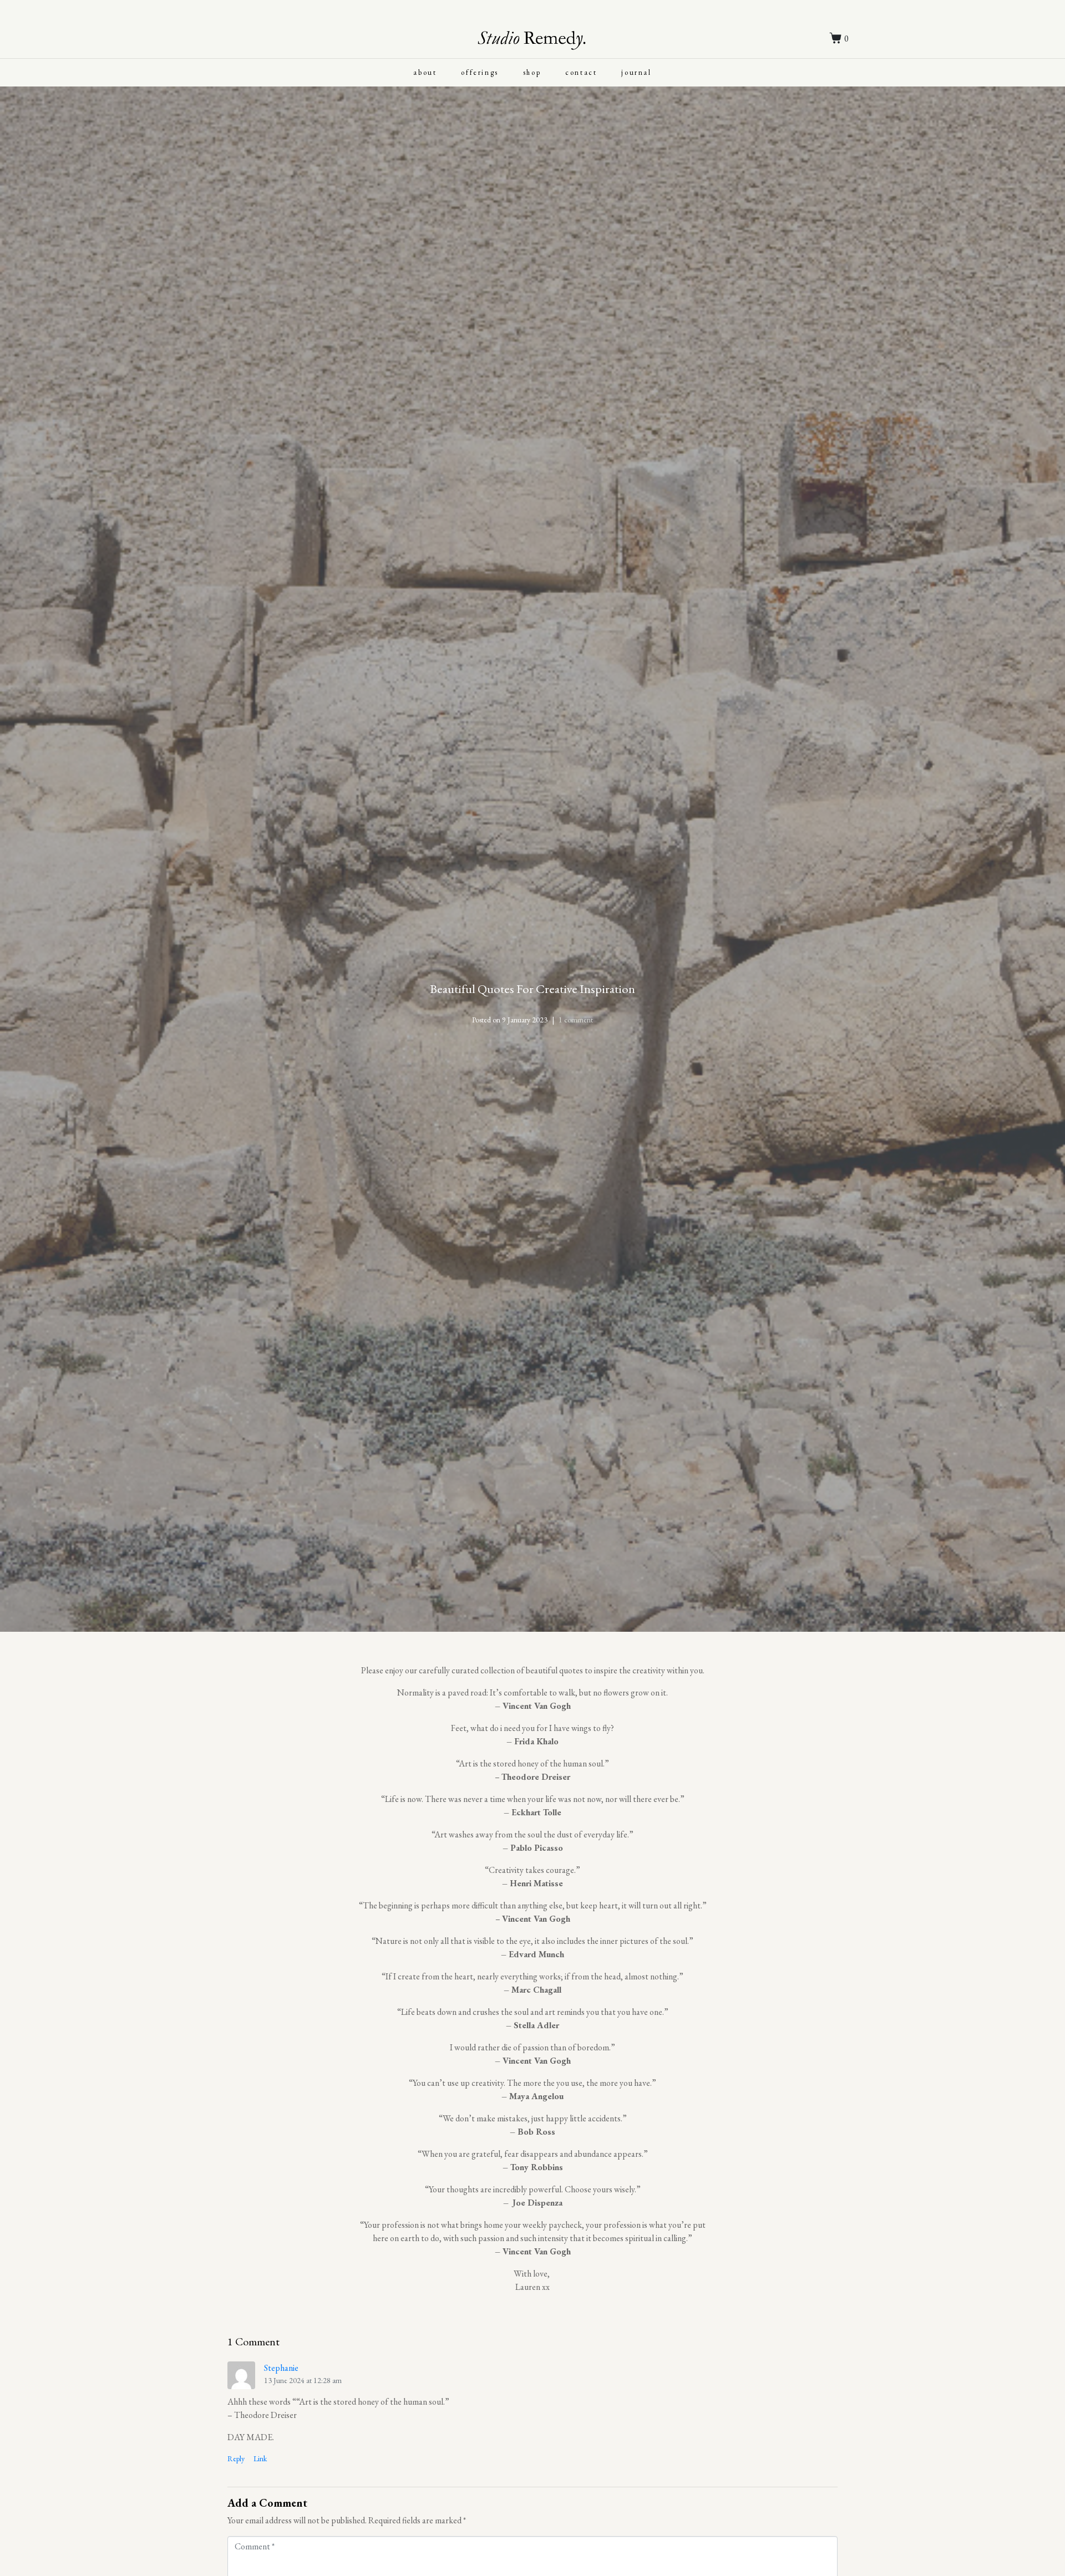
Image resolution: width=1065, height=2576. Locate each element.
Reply (236, 2458)
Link (260, 2458)
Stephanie (281, 2368)
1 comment (576, 1020)
